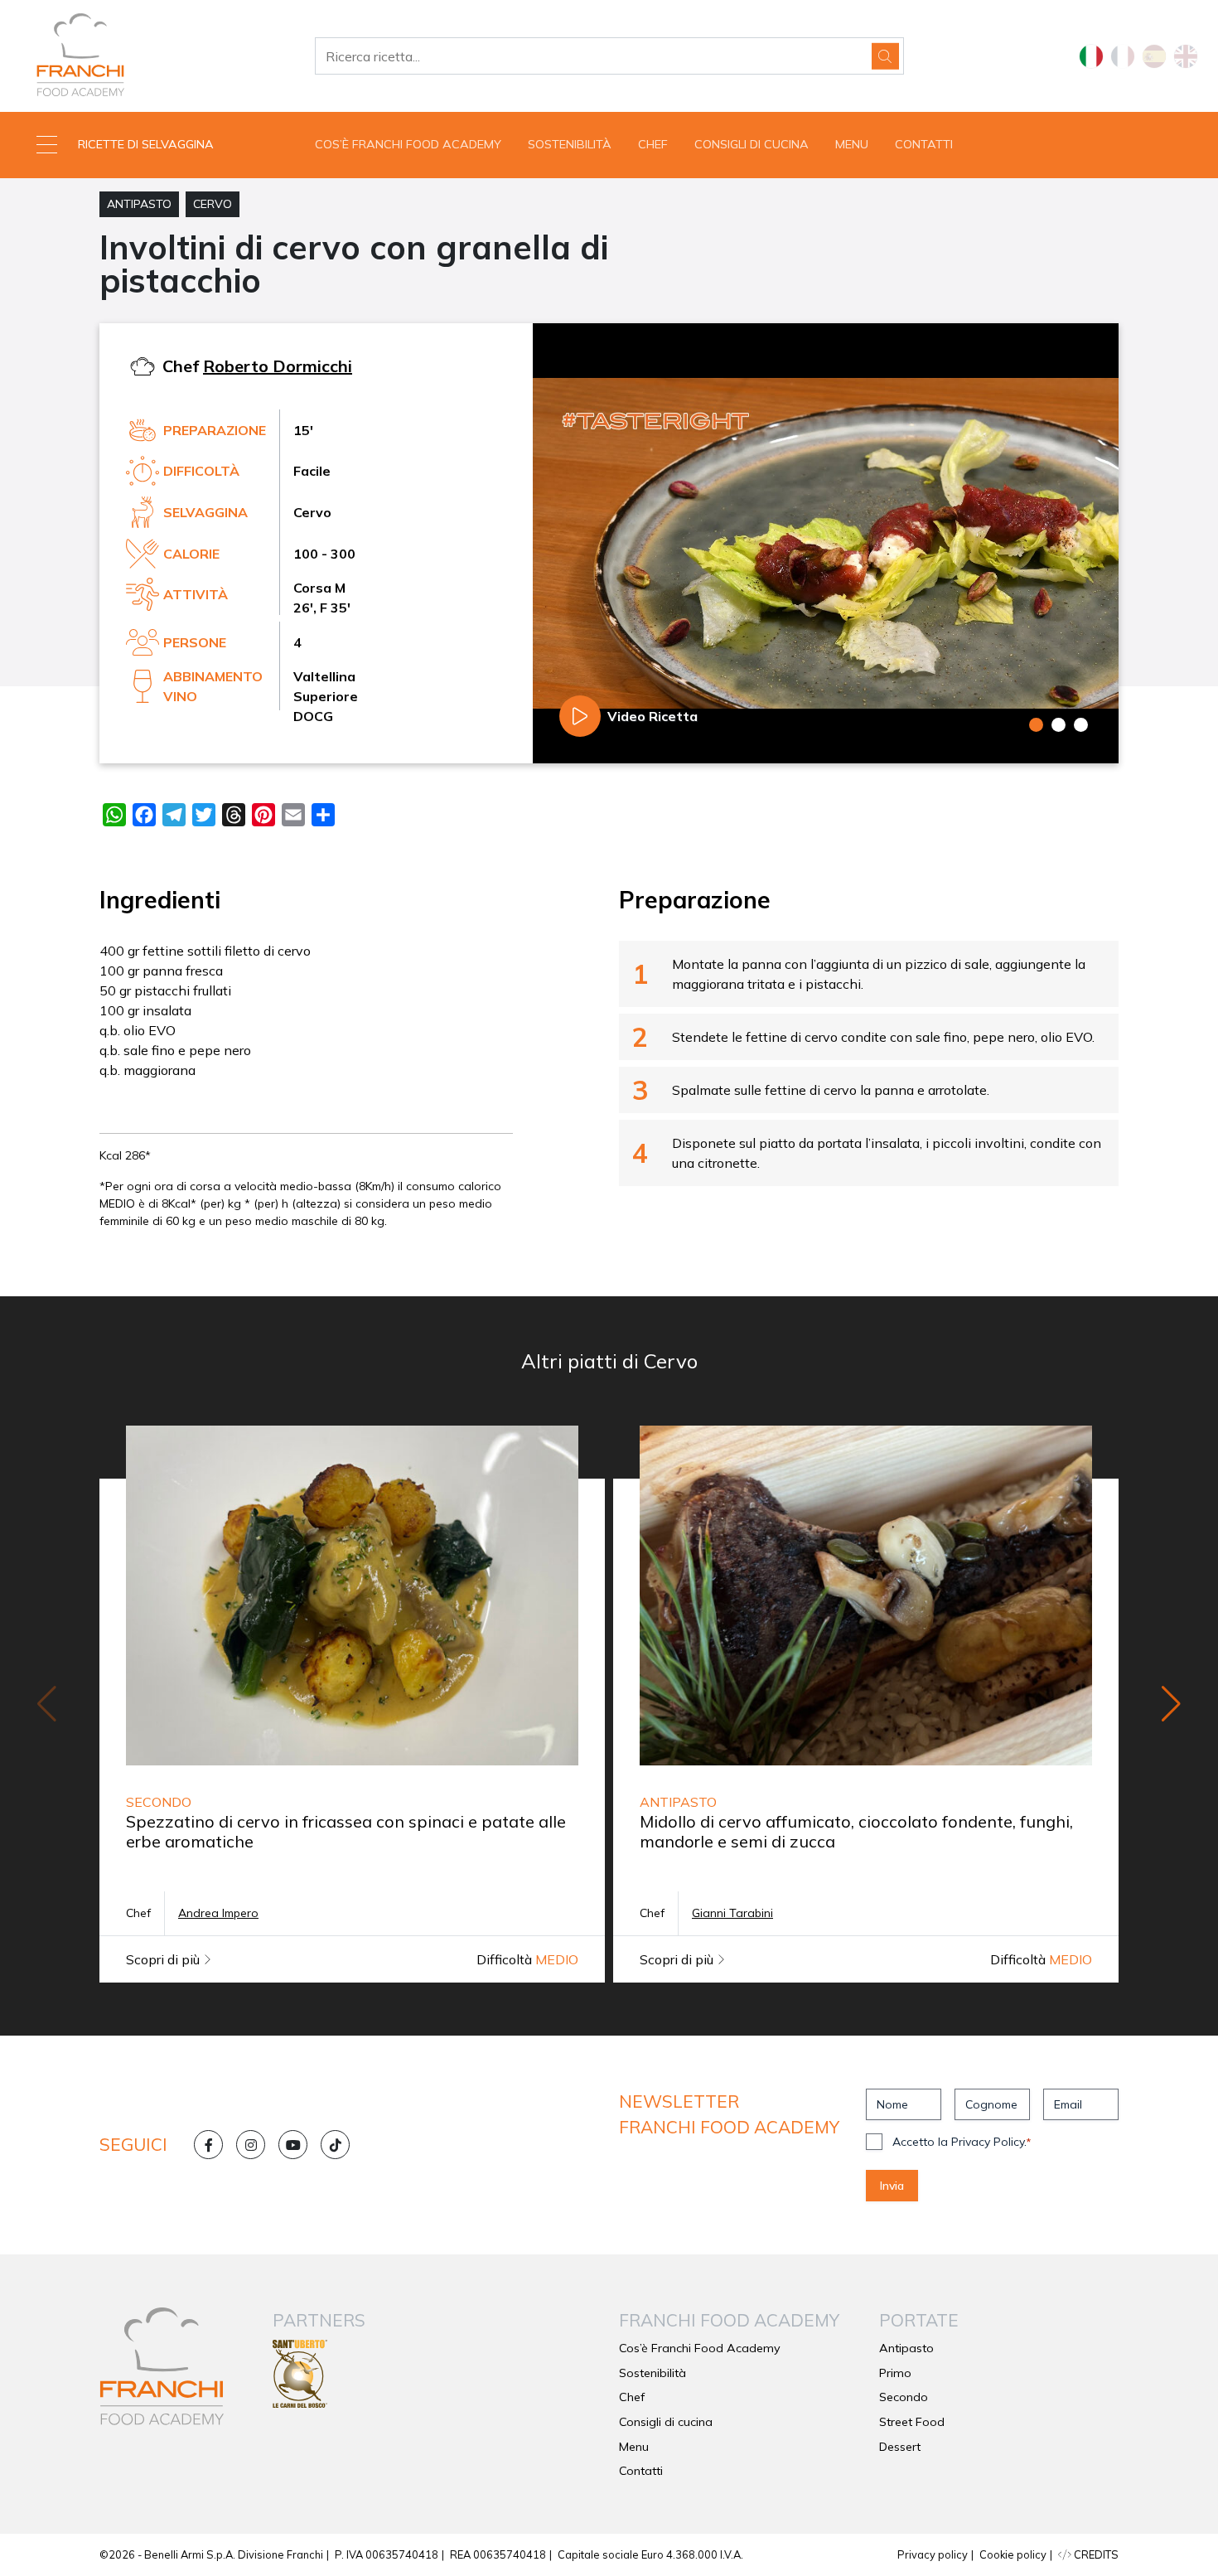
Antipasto (139, 204)
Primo (895, 2373)
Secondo (904, 2397)
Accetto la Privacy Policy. (962, 2142)
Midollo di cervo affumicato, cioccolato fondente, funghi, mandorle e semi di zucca (856, 1831)
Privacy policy (933, 2554)
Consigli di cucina (752, 144)
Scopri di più (164, 1959)
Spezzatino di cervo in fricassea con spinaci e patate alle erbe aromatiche (346, 1831)
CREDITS (1095, 2554)
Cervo (213, 204)
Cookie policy (1013, 2554)
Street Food (912, 2422)
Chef (653, 144)
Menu (852, 144)
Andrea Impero (218, 1913)
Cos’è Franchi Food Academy (408, 144)
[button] (152, 145)
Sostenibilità (570, 144)
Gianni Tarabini (732, 1913)
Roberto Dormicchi (278, 366)
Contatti (924, 144)
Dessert (900, 2447)
